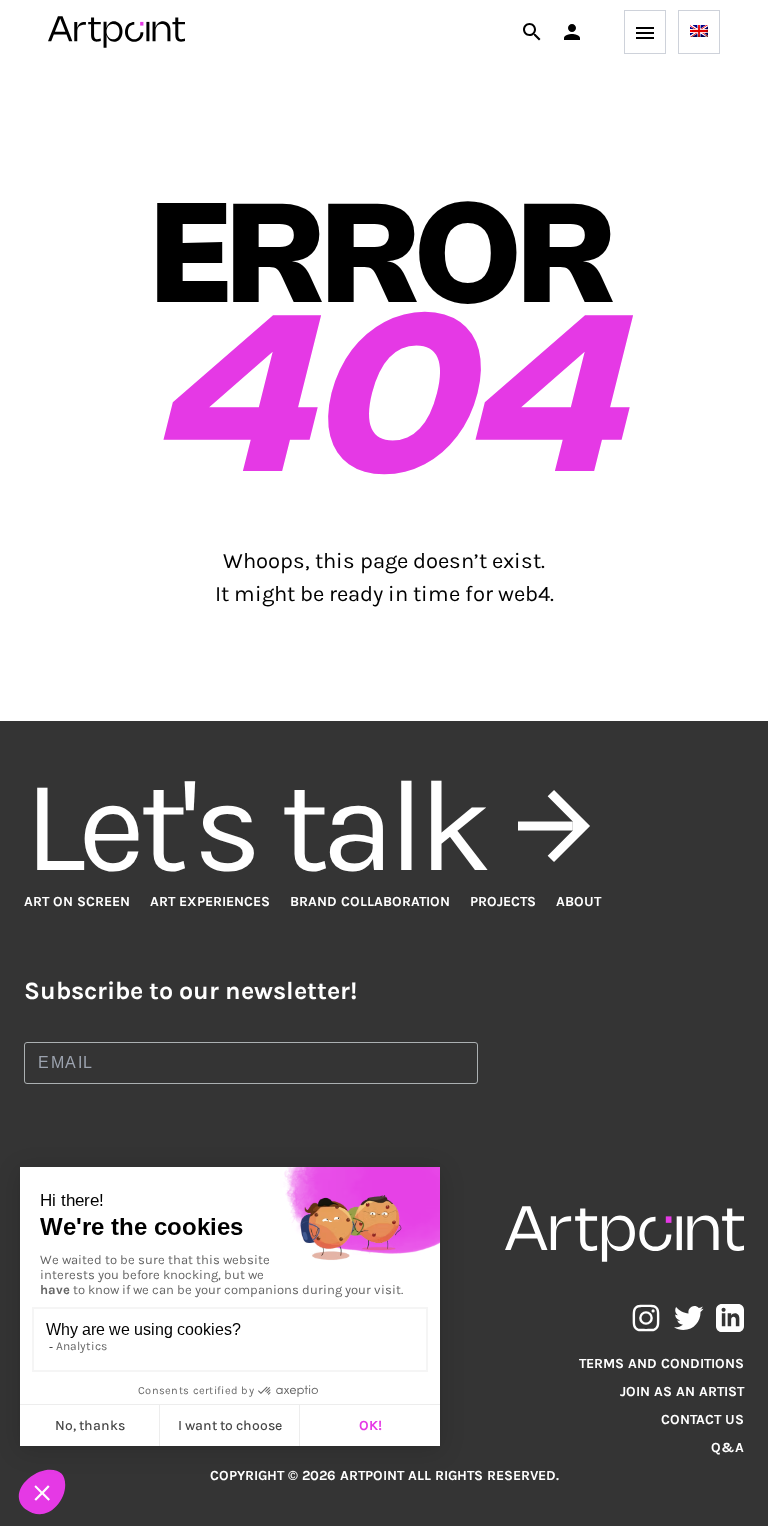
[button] (572, 32)
